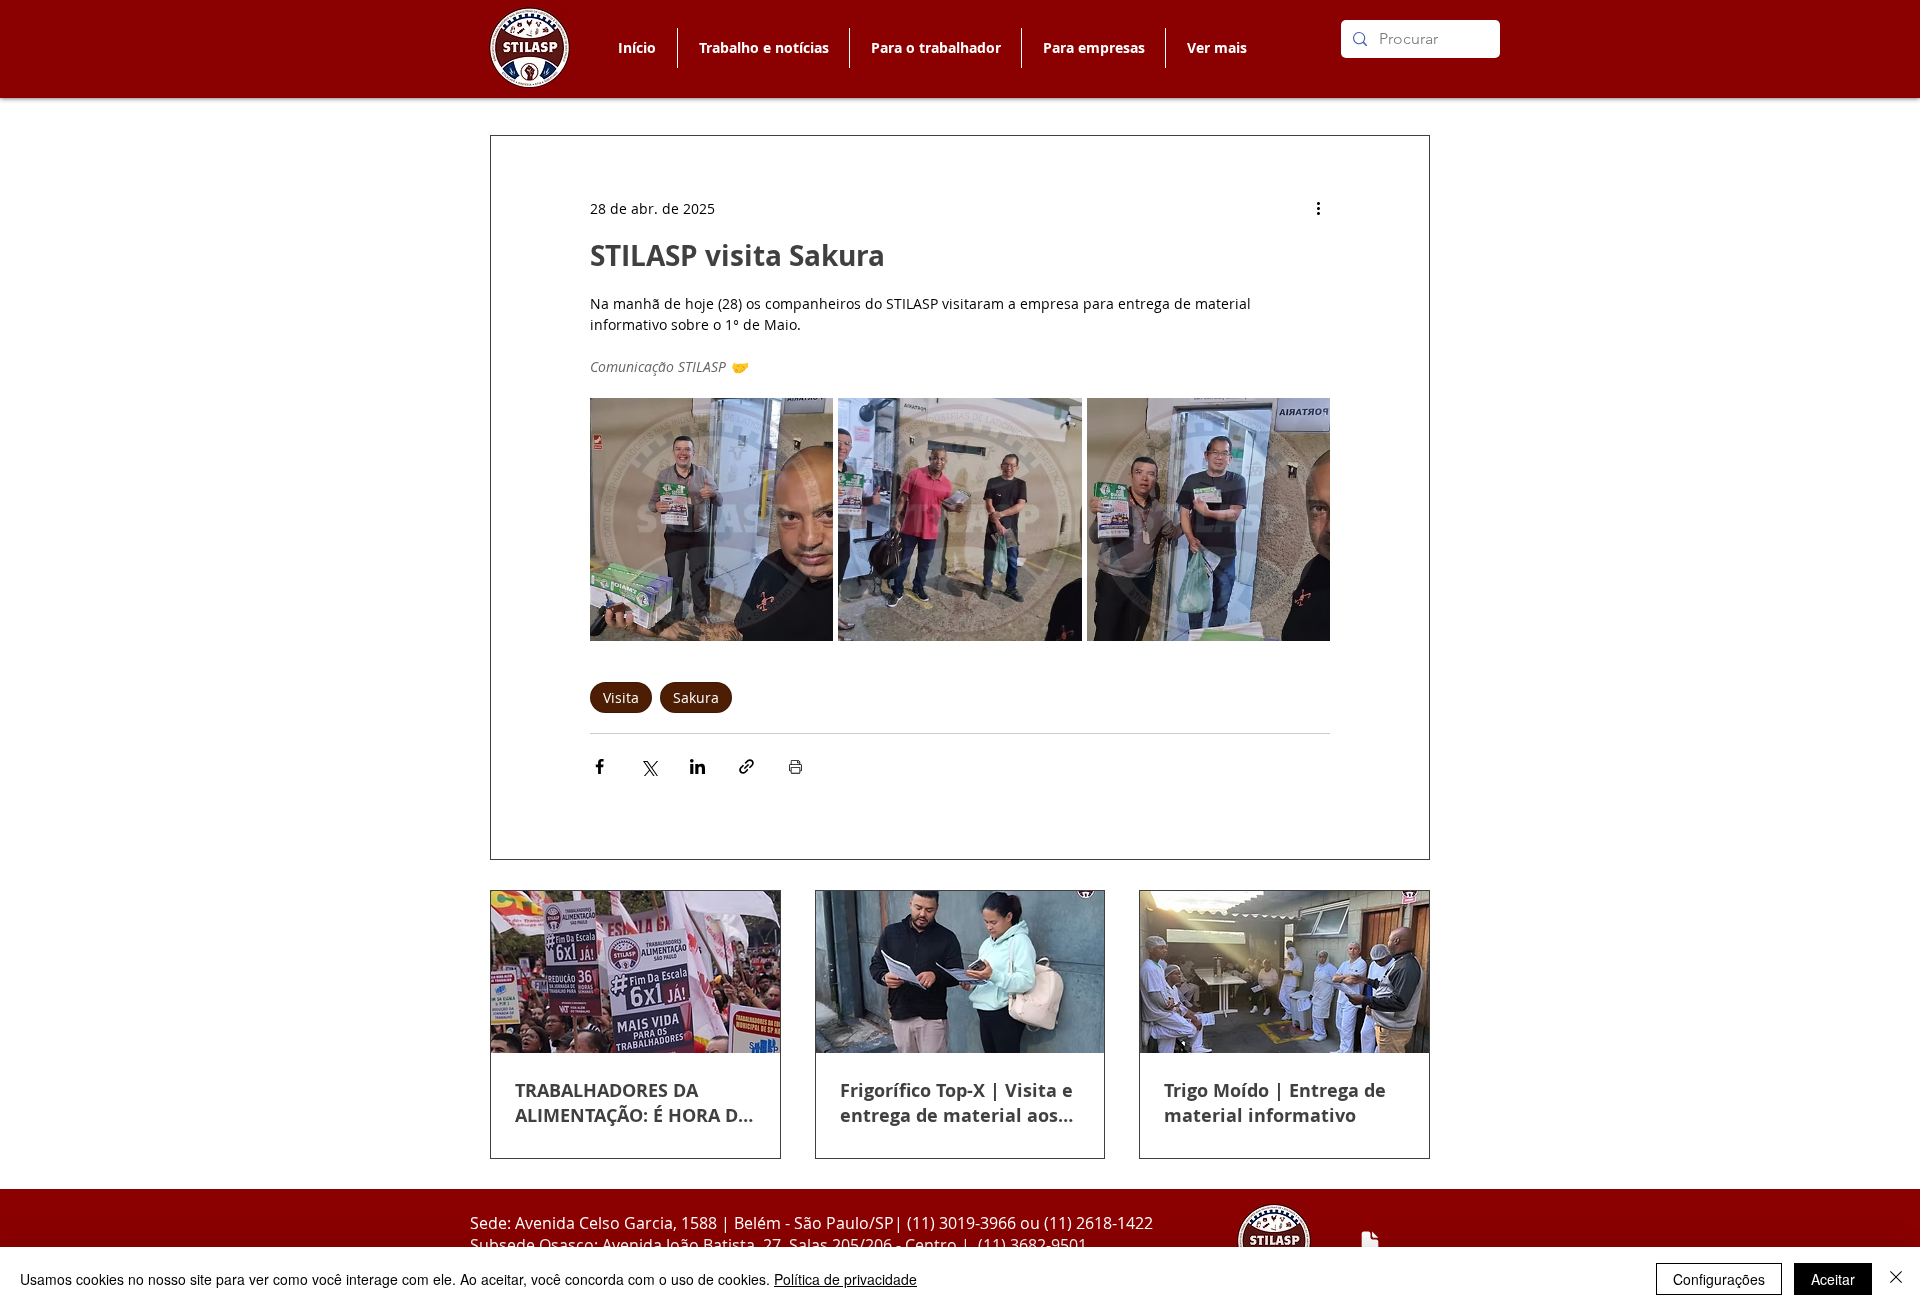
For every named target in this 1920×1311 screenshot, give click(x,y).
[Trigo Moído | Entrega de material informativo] (1284, 972)
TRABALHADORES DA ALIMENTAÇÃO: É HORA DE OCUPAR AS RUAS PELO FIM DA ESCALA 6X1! (631, 1103)
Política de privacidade (845, 1279)
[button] (935, 48)
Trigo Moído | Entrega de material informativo (1275, 1103)
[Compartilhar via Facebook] (599, 766)
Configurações (1719, 1279)
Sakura (696, 697)
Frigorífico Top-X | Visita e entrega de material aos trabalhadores (956, 1103)
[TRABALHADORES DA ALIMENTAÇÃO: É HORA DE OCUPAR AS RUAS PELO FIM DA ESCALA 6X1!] (635, 972)
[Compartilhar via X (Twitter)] (648, 766)
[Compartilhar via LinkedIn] (697, 766)
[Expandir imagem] (711, 519)
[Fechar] (1896, 1279)
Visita (621, 697)
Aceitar (1833, 1279)
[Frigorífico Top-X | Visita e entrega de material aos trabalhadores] (960, 972)
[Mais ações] (1318, 208)
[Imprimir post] (795, 766)
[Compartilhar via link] (746, 766)
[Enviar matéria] (1370, 1242)
